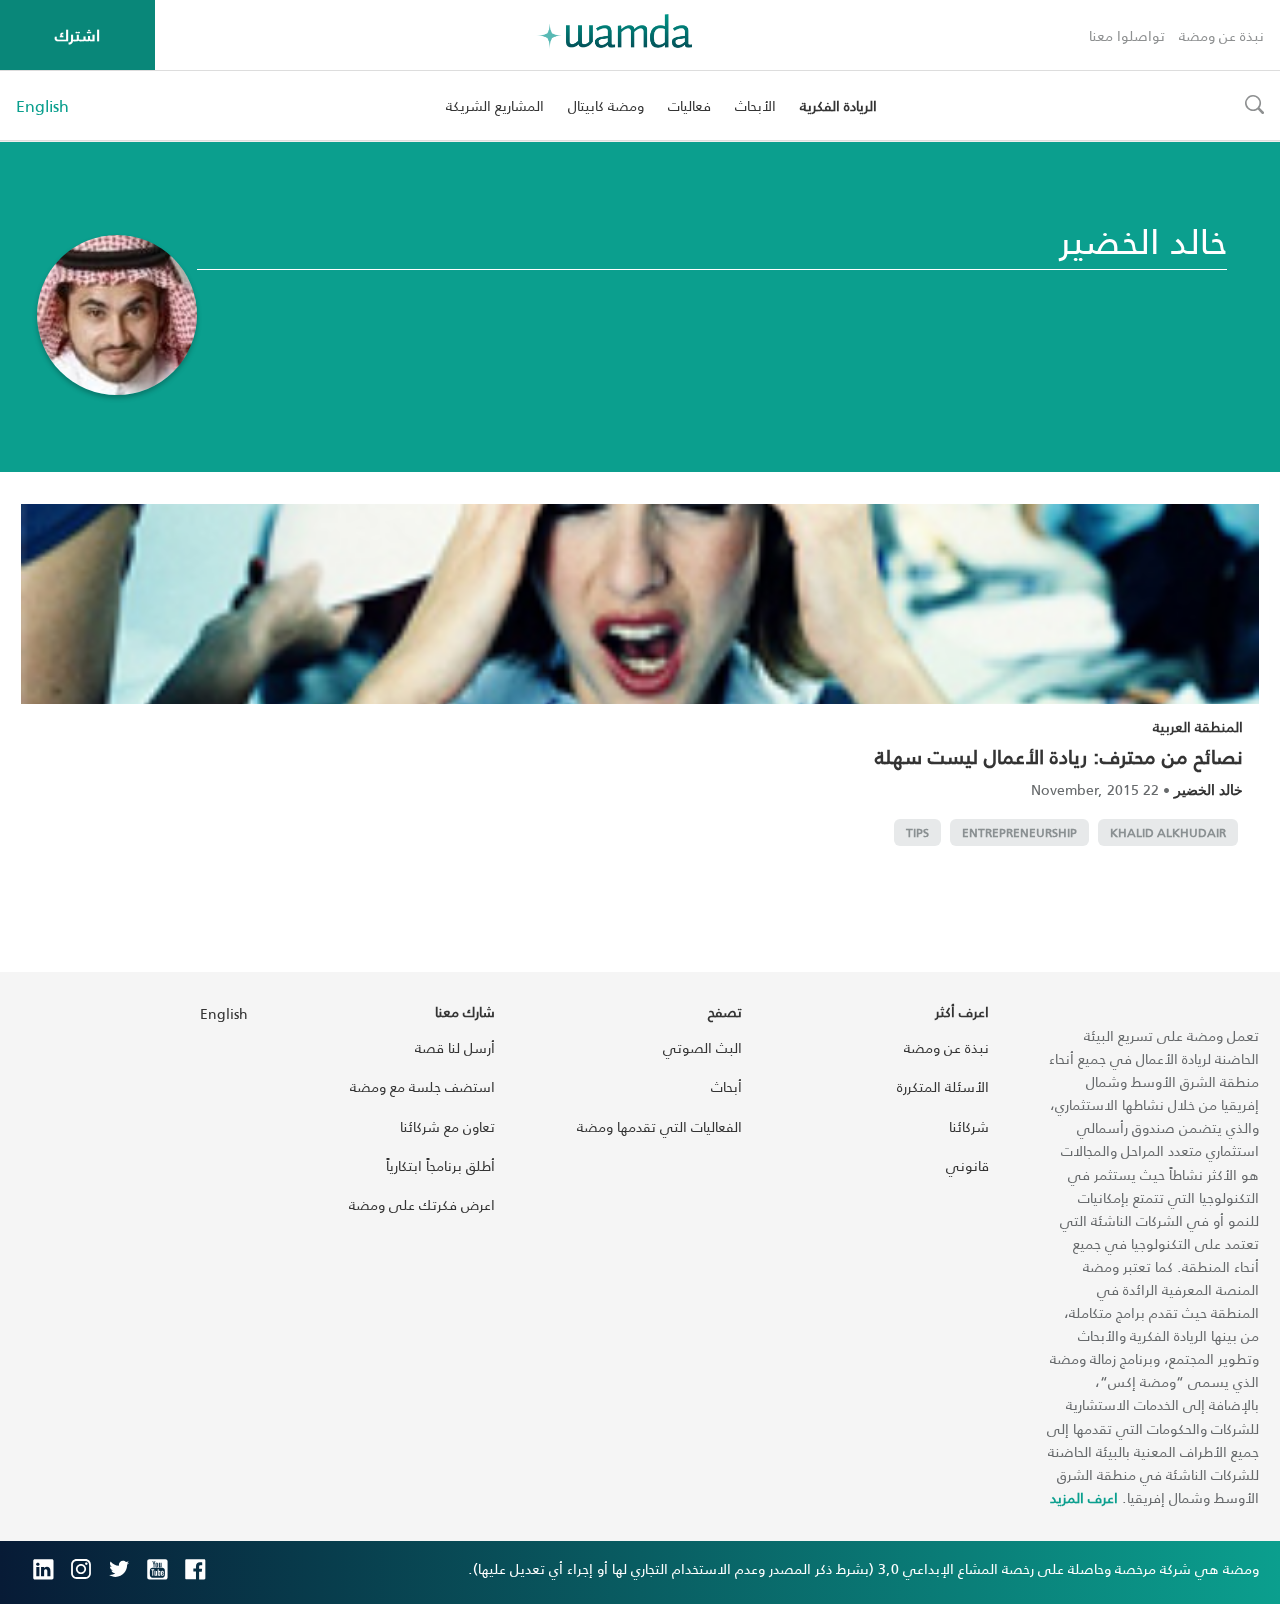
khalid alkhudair (1168, 832)
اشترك (77, 34)
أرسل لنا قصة (455, 1047)
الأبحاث (755, 105)
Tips (917, 832)
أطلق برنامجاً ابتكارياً (440, 1165)
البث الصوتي (702, 1047)
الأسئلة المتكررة (943, 1086)
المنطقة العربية (1198, 726)
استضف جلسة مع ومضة (422, 1086)
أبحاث (726, 1086)
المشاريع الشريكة (495, 105)
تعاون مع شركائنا (447, 1126)
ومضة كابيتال (606, 105)
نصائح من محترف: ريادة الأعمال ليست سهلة (1059, 756)
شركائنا (969, 1126)
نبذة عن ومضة (1221, 35)
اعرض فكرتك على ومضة (422, 1204)
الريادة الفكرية (838, 105)
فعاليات (689, 105)
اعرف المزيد (1084, 1497)
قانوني (967, 1165)
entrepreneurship (1019, 832)
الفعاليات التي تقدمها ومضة (659, 1126)
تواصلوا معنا (1127, 35)
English (42, 106)
